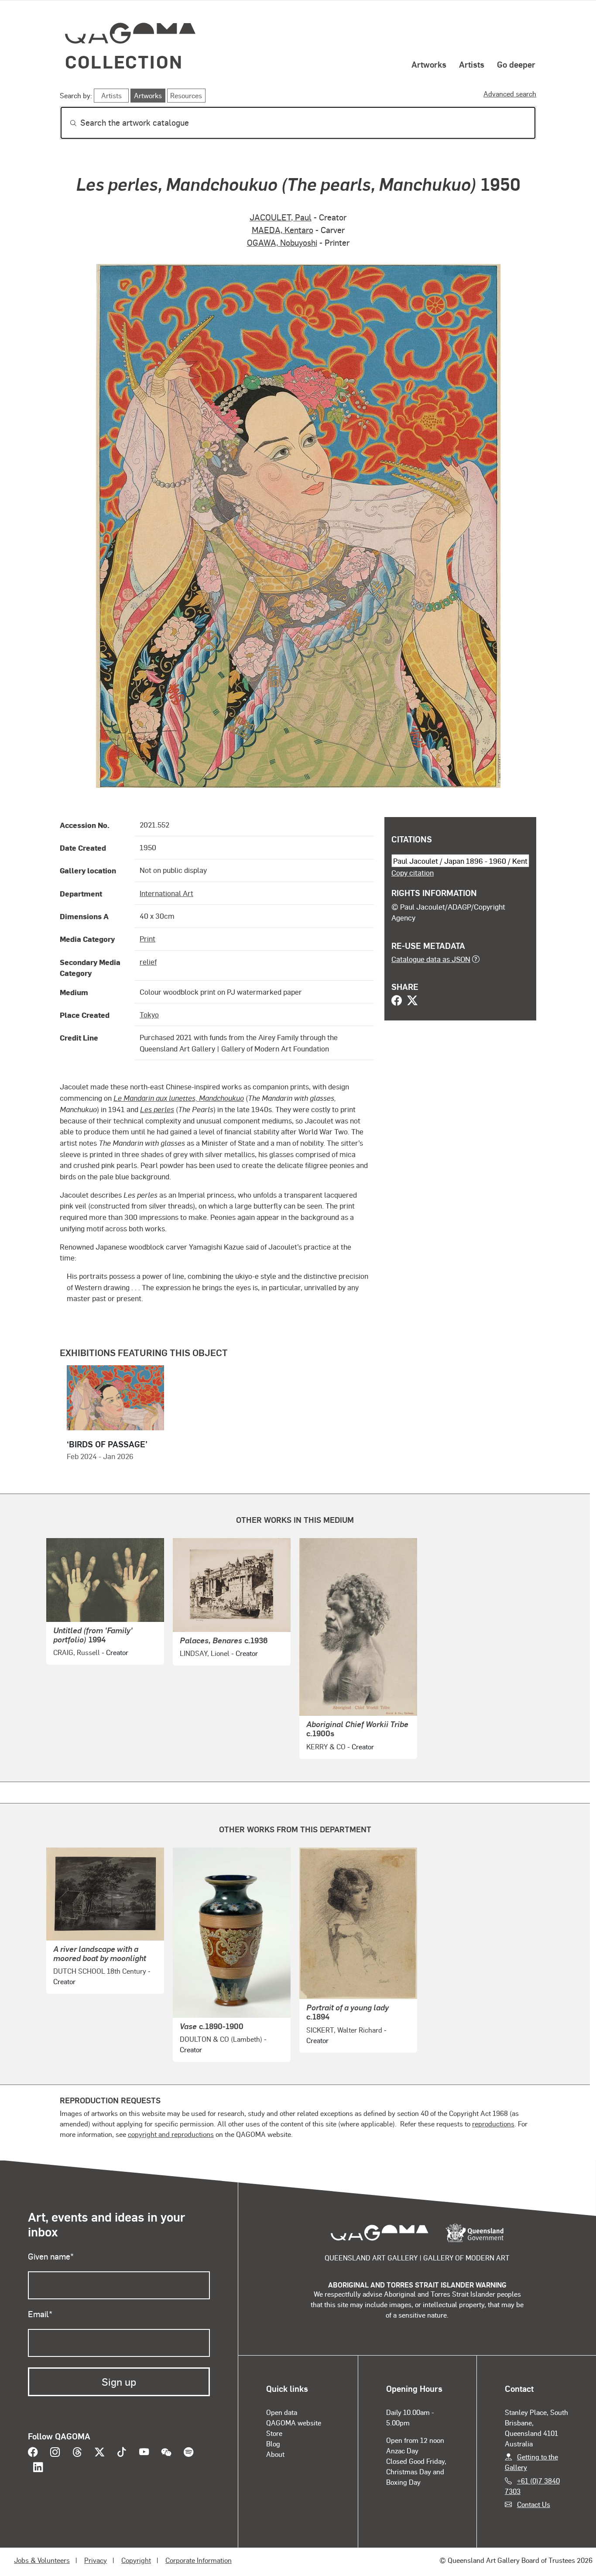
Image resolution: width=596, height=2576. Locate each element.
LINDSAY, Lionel (205, 1653)
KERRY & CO (326, 1747)
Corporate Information (199, 2560)
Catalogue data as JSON (431, 959)
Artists (472, 64)
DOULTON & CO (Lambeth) (221, 2039)
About (275, 2454)
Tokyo (149, 1014)
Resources (186, 95)
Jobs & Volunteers (42, 2560)
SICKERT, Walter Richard (344, 2030)
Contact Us (534, 2504)
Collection (124, 61)
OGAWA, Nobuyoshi (282, 242)
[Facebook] (397, 1001)
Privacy (96, 2560)
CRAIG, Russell (77, 1652)
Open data (282, 2412)
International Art (166, 893)
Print (147, 938)
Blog (273, 2444)
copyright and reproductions (171, 2134)
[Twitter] (412, 1001)
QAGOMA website (294, 2423)
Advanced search (510, 94)
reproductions (493, 2124)
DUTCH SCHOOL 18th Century (100, 1971)
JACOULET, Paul (281, 217)
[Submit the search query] (66, 123)
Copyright (136, 2560)
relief (148, 962)
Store (274, 2433)
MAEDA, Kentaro (283, 230)
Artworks (429, 64)
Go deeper (516, 64)
